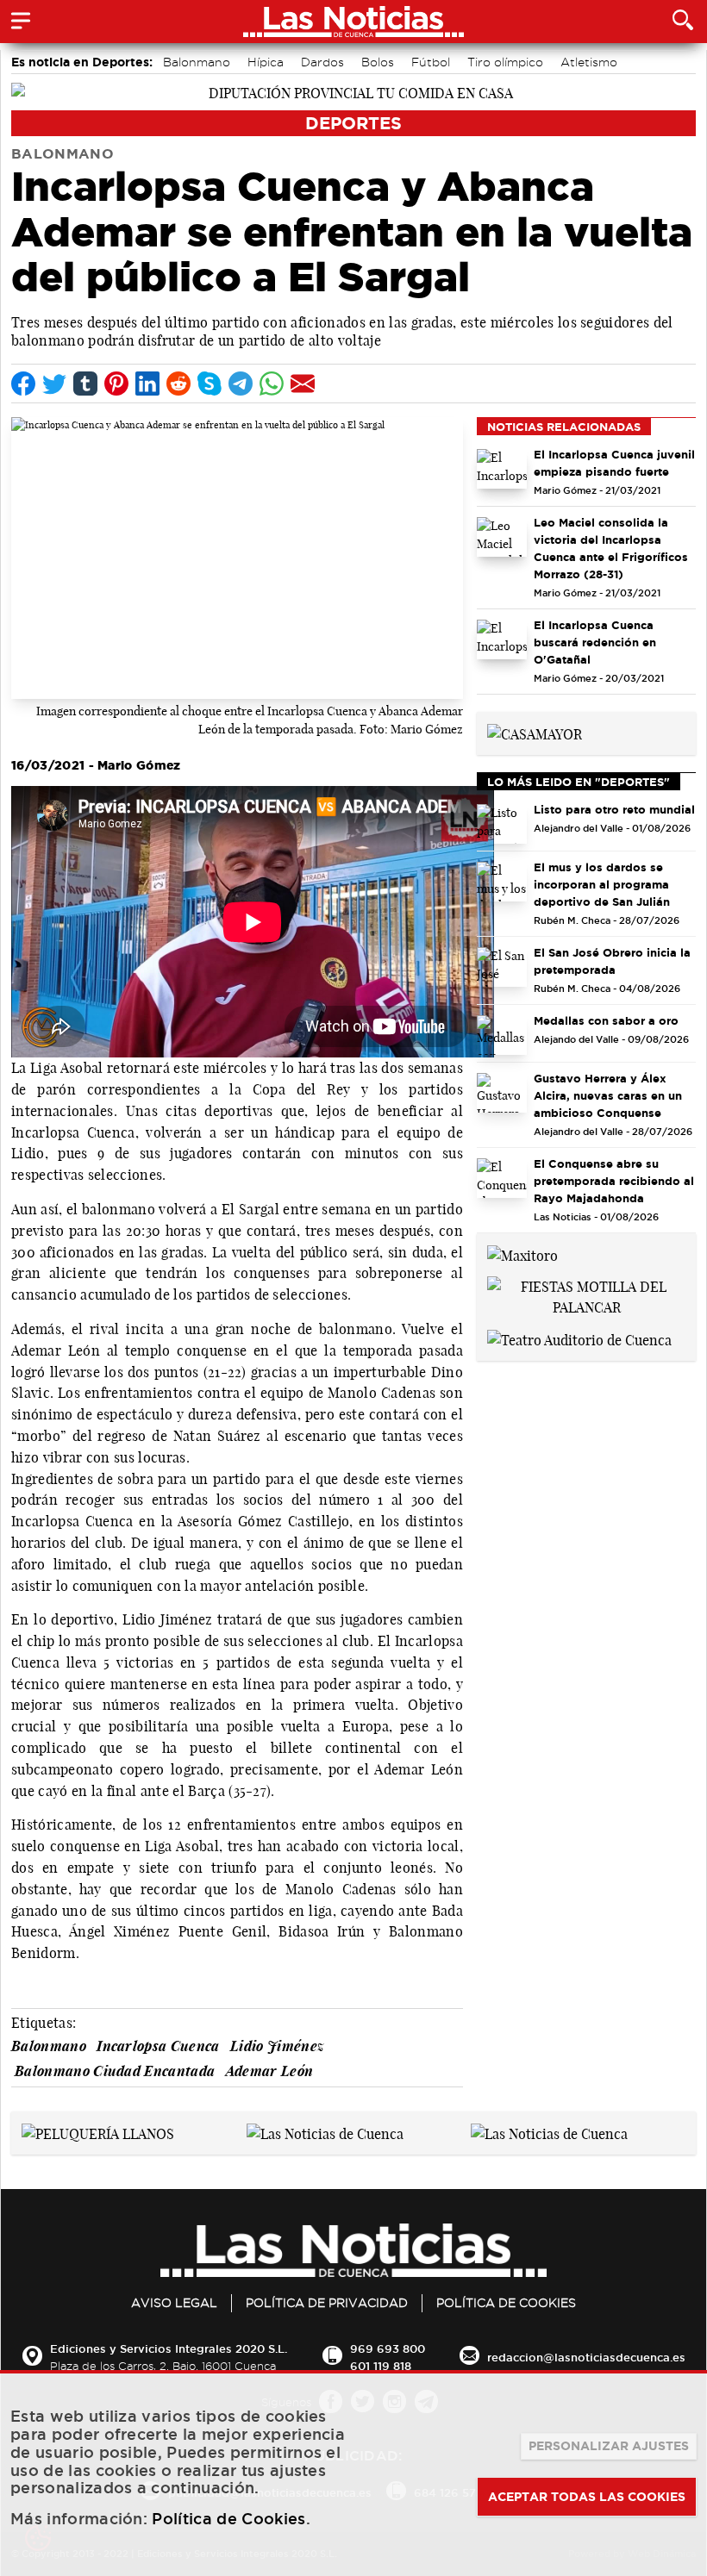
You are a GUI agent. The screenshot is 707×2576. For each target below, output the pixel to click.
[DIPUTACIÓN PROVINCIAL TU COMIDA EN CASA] (353, 91)
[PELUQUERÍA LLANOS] (98, 2132)
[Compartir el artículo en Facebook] (23, 384)
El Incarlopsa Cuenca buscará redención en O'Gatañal (595, 642)
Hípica (266, 62)
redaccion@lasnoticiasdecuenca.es (586, 2357)
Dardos (322, 62)
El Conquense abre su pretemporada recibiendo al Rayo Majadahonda (614, 1181)
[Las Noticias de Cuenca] (325, 2132)
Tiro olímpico (505, 62)
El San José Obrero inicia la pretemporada (612, 961)
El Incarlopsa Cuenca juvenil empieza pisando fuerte (614, 463)
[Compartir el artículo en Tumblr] (85, 384)
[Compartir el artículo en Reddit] (178, 384)
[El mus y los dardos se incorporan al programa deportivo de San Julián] (502, 882)
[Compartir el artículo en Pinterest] (116, 384)
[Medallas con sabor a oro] (502, 1035)
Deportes (353, 123)
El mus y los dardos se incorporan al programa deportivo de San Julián (602, 884)
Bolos (378, 62)
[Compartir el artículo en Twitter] (54, 384)
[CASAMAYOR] (535, 733)
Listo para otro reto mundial (614, 809)
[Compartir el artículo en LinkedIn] (147, 384)
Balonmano (197, 62)
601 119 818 (381, 2366)
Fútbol (431, 62)
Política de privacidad (327, 2303)
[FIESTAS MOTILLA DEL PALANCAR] (586, 1295)
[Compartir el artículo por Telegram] (241, 384)
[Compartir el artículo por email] (303, 384)
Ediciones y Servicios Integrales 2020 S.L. (169, 2348)
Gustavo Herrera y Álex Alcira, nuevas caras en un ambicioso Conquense (608, 1095)
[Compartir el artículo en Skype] (210, 384)
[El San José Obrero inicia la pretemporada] (502, 967)
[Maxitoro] (522, 1254)
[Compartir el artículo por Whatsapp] (272, 384)
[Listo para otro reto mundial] (502, 824)
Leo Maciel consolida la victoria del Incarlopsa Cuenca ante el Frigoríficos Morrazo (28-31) (611, 548)
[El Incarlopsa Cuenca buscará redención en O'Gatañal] (502, 639)
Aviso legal (174, 2303)
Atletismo (589, 62)
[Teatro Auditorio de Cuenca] (579, 1338)
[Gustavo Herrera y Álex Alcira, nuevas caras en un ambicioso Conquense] (502, 1093)
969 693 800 (388, 2348)
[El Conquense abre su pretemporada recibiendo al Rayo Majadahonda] (502, 1178)
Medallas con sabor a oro (606, 1020)
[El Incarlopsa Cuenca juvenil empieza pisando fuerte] (502, 469)
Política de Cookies (506, 2303)
